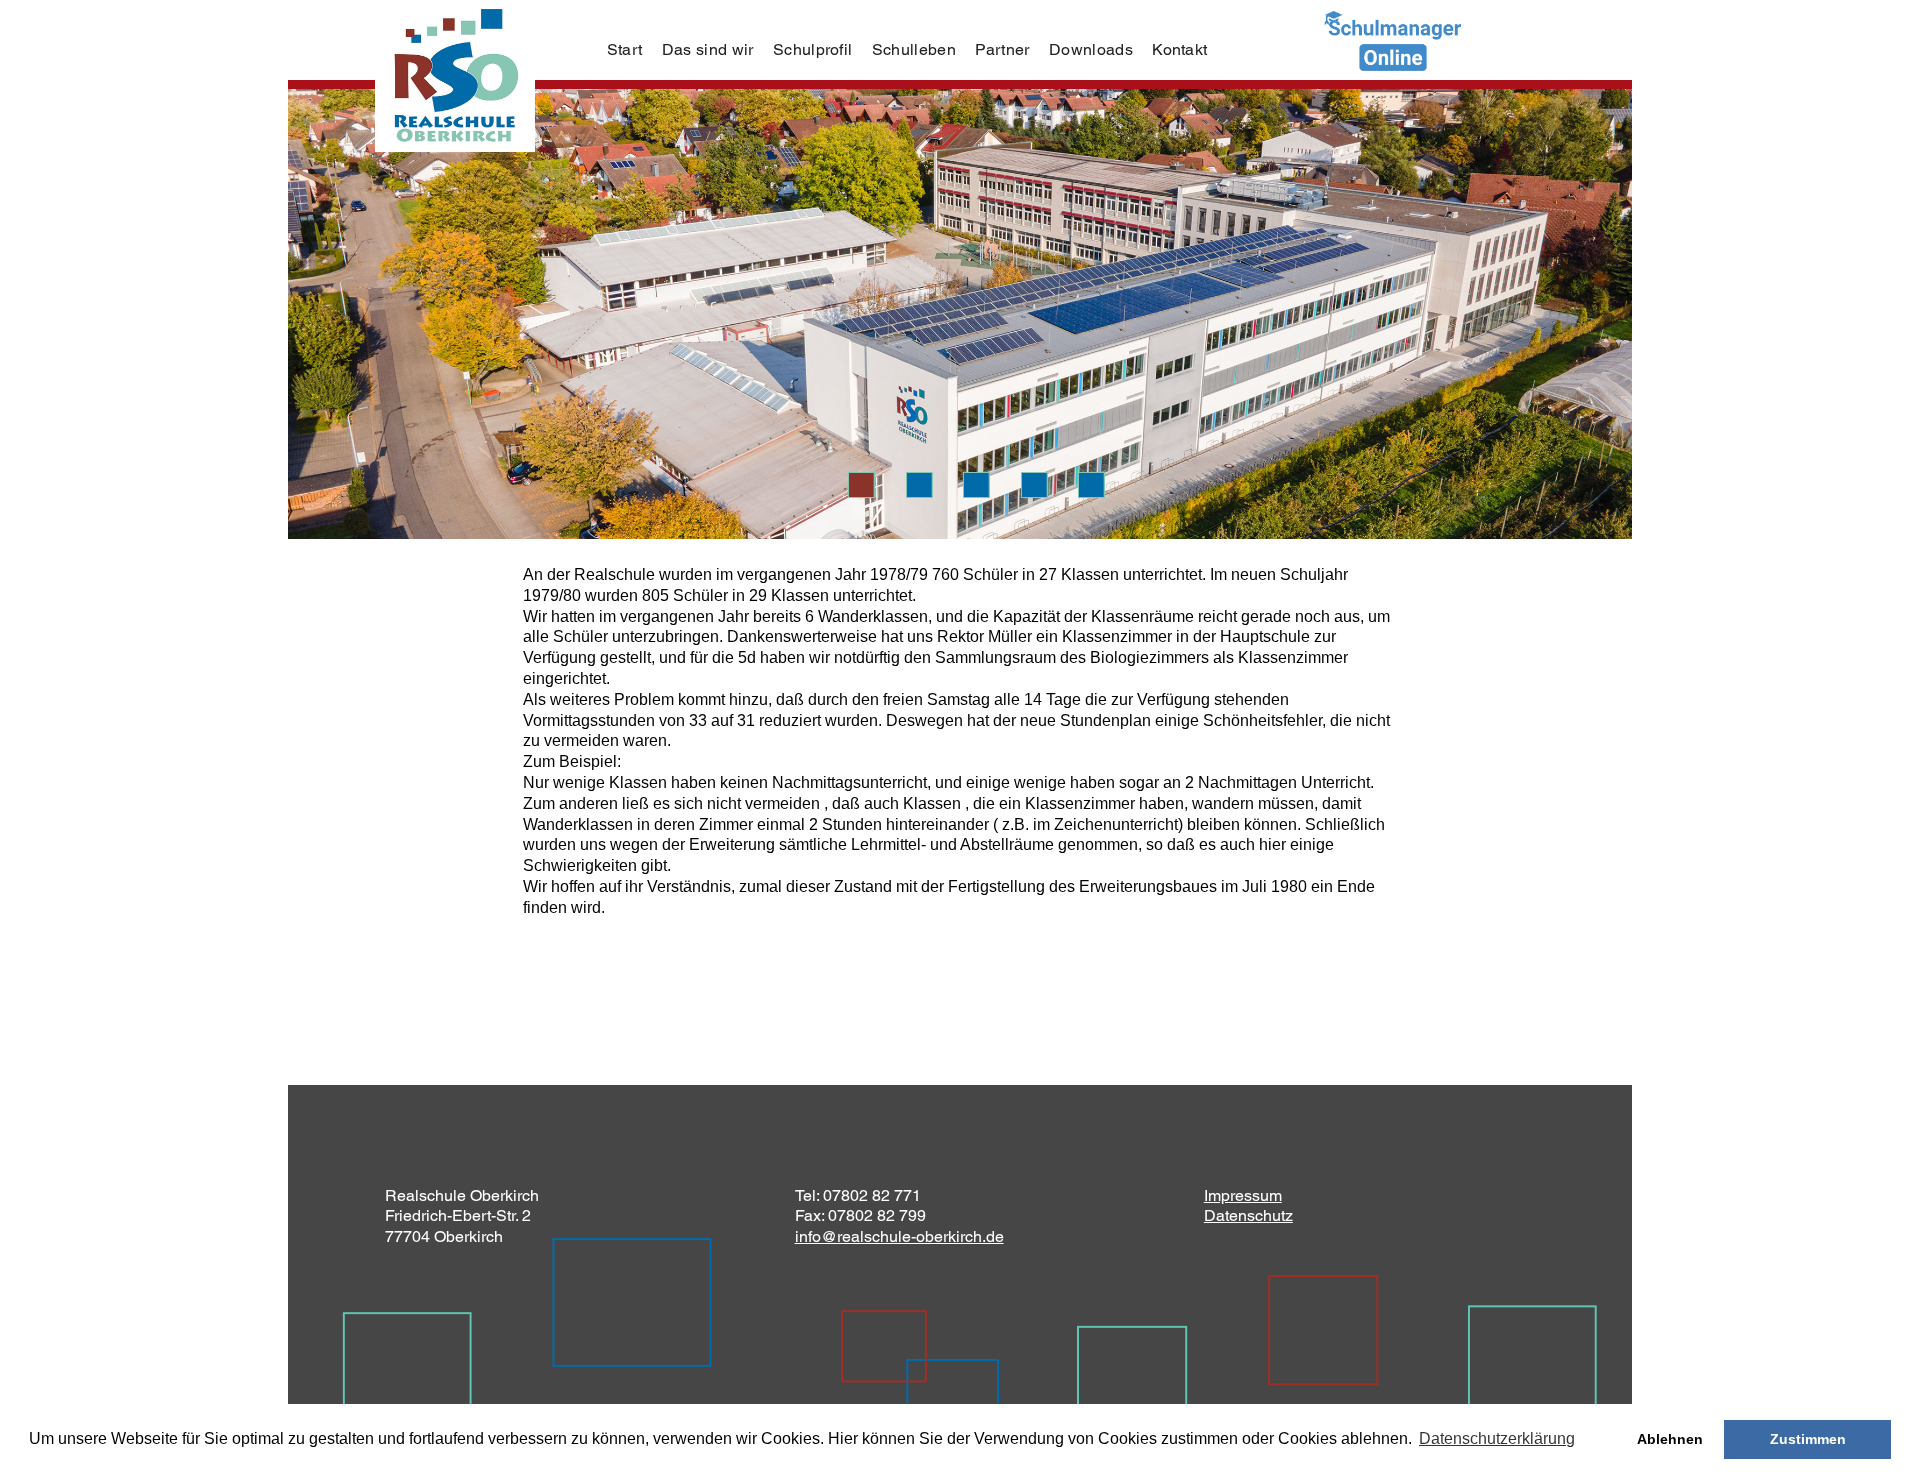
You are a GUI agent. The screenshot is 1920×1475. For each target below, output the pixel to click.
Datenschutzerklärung (1497, 1438)
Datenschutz (1248, 1215)
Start (625, 49)
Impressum (1243, 1195)
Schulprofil (813, 49)
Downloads (1091, 49)
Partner (1002, 49)
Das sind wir (708, 49)
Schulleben (914, 49)
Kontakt (1179, 49)
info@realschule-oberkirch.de (899, 1236)
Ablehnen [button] (1670, 1439)
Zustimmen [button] (1808, 1439)
